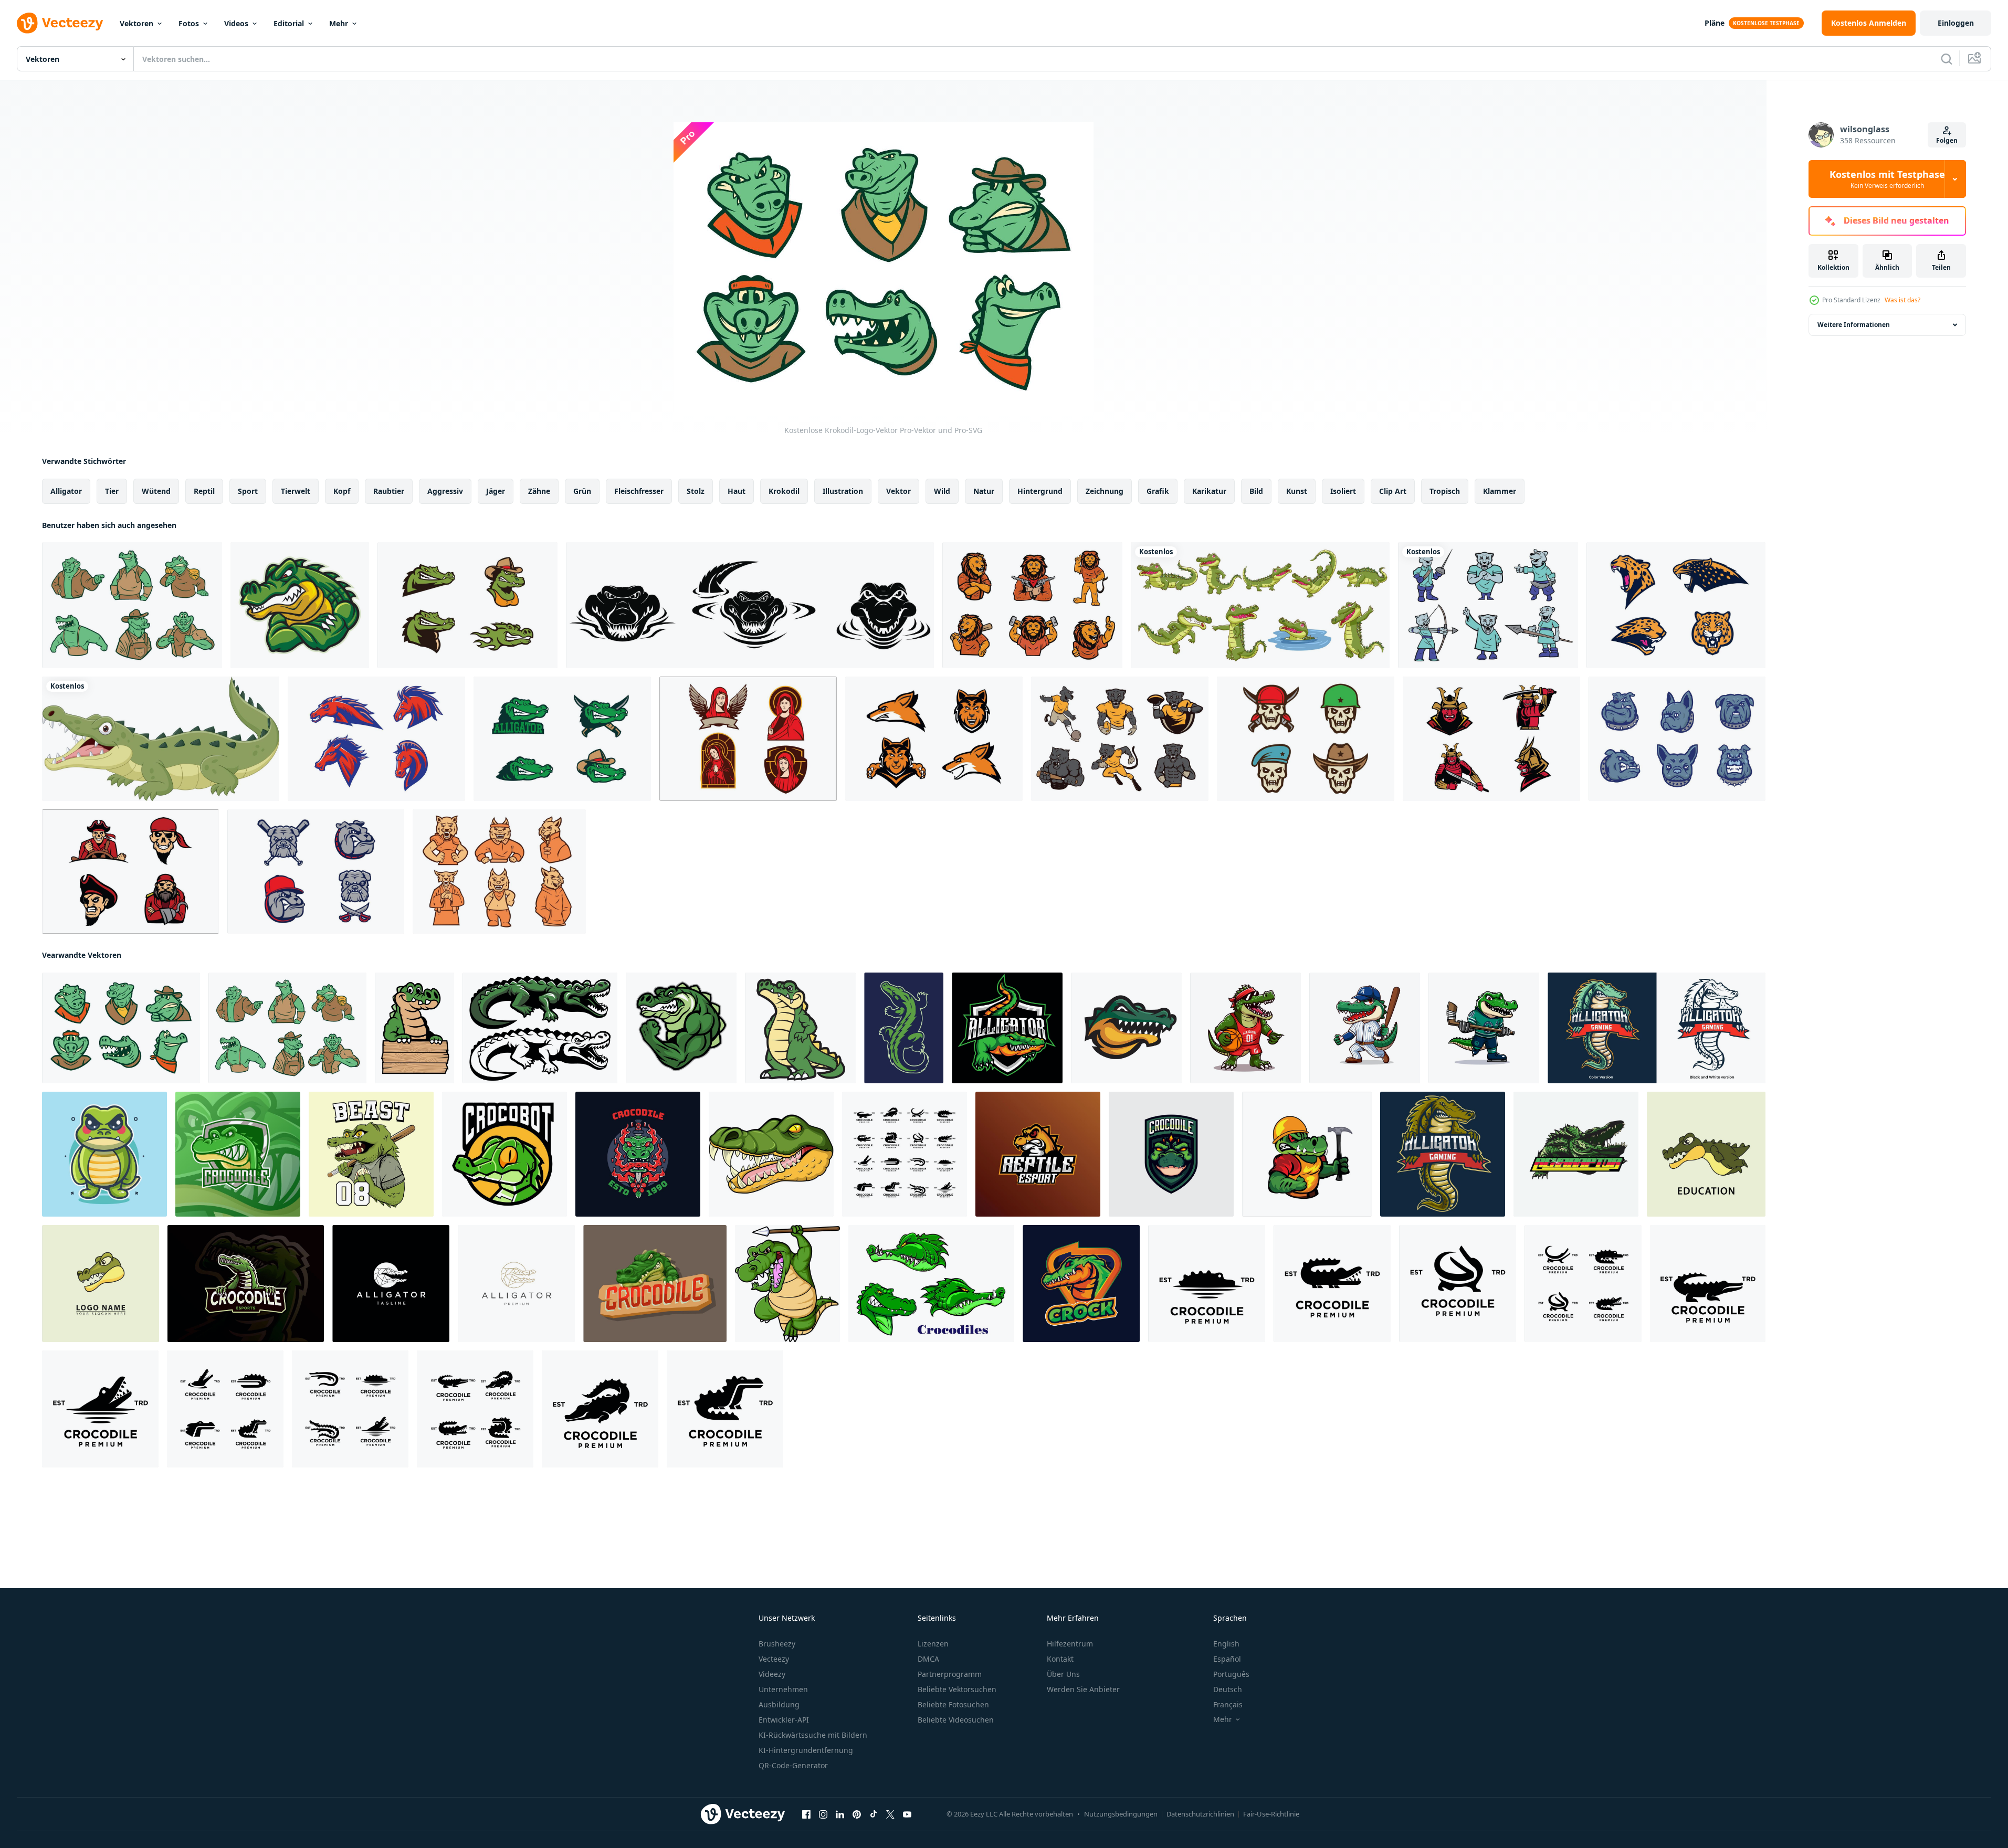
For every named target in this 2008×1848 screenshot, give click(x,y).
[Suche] (1947, 59)
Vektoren (136, 23)
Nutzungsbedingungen (1121, 1814)
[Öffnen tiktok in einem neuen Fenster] (874, 1814)
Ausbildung (779, 1704)
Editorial (289, 23)
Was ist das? (1902, 300)
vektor (898, 491)
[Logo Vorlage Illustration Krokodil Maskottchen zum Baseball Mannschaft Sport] (1365, 1028)
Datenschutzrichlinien (1200, 1814)
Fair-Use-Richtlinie (1271, 1814)
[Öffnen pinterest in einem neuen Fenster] (857, 1814)
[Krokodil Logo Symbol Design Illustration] (905, 1154)
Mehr (339, 23)
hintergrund (1040, 491)
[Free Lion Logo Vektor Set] (1032, 605)
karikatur (1209, 491)
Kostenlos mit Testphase (1887, 179)
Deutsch (1228, 1689)
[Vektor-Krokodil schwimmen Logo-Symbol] (1706, 1154)
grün (582, 491)
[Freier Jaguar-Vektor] (1676, 605)
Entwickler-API (784, 1720)
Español (1227, 1659)
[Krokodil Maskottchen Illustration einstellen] (540, 1028)
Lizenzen (933, 1644)
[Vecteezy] (60, 23)
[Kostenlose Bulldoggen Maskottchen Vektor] (1677, 739)
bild (1256, 491)
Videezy (772, 1674)
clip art (1393, 491)
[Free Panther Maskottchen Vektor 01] (1488, 605)
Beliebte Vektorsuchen (957, 1689)
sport (248, 491)
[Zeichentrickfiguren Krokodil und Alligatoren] (931, 1284)
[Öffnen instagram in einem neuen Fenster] (823, 1814)
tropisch (1445, 491)
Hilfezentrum (1070, 1644)
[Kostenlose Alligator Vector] (562, 739)
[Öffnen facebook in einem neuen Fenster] (806, 1814)
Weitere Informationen (1854, 325)
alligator (66, 491)
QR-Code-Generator (793, 1765)
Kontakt (1060, 1659)
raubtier (389, 491)
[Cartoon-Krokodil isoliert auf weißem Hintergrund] (161, 739)
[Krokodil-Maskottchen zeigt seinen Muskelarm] (300, 605)
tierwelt (296, 491)
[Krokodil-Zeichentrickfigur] (800, 1028)
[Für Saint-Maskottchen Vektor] (748, 739)
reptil (204, 491)
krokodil (784, 491)
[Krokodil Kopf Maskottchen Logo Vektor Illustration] (1126, 1028)
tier (112, 491)
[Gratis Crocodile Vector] (467, 605)
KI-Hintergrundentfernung (806, 1750)
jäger (496, 491)
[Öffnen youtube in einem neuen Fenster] (907, 1814)
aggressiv (445, 491)
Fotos (189, 23)
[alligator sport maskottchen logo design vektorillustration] (1307, 1154)
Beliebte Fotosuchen (953, 1704)
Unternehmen (783, 1689)
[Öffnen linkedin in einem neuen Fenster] (840, 1814)
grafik (1158, 491)
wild (942, 491)
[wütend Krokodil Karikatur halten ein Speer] (787, 1284)
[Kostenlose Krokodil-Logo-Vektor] (121, 1028)
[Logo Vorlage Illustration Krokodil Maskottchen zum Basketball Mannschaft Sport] (1245, 1028)
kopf (342, 491)
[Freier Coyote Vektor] (934, 739)
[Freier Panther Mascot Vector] (1120, 739)
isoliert (1343, 491)
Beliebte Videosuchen (956, 1720)
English (1226, 1644)
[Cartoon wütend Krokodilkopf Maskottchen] (771, 1154)
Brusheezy (777, 1644)
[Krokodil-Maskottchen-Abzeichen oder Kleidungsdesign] (638, 1154)
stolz (696, 491)
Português (1231, 1674)
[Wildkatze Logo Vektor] (499, 872)
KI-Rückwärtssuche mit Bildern (813, 1735)
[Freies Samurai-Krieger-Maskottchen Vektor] (1491, 739)
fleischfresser (639, 491)
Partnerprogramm (950, 1674)
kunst (1297, 491)
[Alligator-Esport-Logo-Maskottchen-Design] (1657, 1028)
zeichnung (1105, 491)
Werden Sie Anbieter (1083, 1689)
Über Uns (1063, 1674)
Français (1228, 1704)
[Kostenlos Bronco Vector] (376, 739)
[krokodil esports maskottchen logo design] (246, 1284)
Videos (236, 23)
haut (737, 491)
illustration (843, 491)
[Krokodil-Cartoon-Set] (1260, 605)
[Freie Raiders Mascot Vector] (130, 872)
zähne (539, 491)
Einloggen (1956, 23)
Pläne (1715, 23)
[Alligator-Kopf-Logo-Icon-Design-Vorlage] (391, 1284)
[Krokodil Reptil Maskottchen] (904, 1028)
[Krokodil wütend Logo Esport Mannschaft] (1038, 1154)
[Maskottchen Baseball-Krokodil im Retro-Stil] (371, 1154)
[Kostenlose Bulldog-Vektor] (316, 872)
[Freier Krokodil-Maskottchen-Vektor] (132, 605)
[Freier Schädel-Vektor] (1306, 739)
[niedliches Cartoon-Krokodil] (414, 1028)
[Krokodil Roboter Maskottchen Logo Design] (504, 1154)
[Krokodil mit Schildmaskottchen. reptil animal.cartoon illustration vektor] (655, 1284)
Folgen (1947, 140)
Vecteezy (774, 1659)
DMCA (928, 1659)
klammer (1500, 491)
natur (984, 491)
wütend (156, 491)
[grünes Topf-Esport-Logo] (1081, 1284)
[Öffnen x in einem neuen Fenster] (890, 1814)
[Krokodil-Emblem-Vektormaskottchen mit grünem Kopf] (1171, 1154)
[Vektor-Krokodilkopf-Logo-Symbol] (101, 1284)
